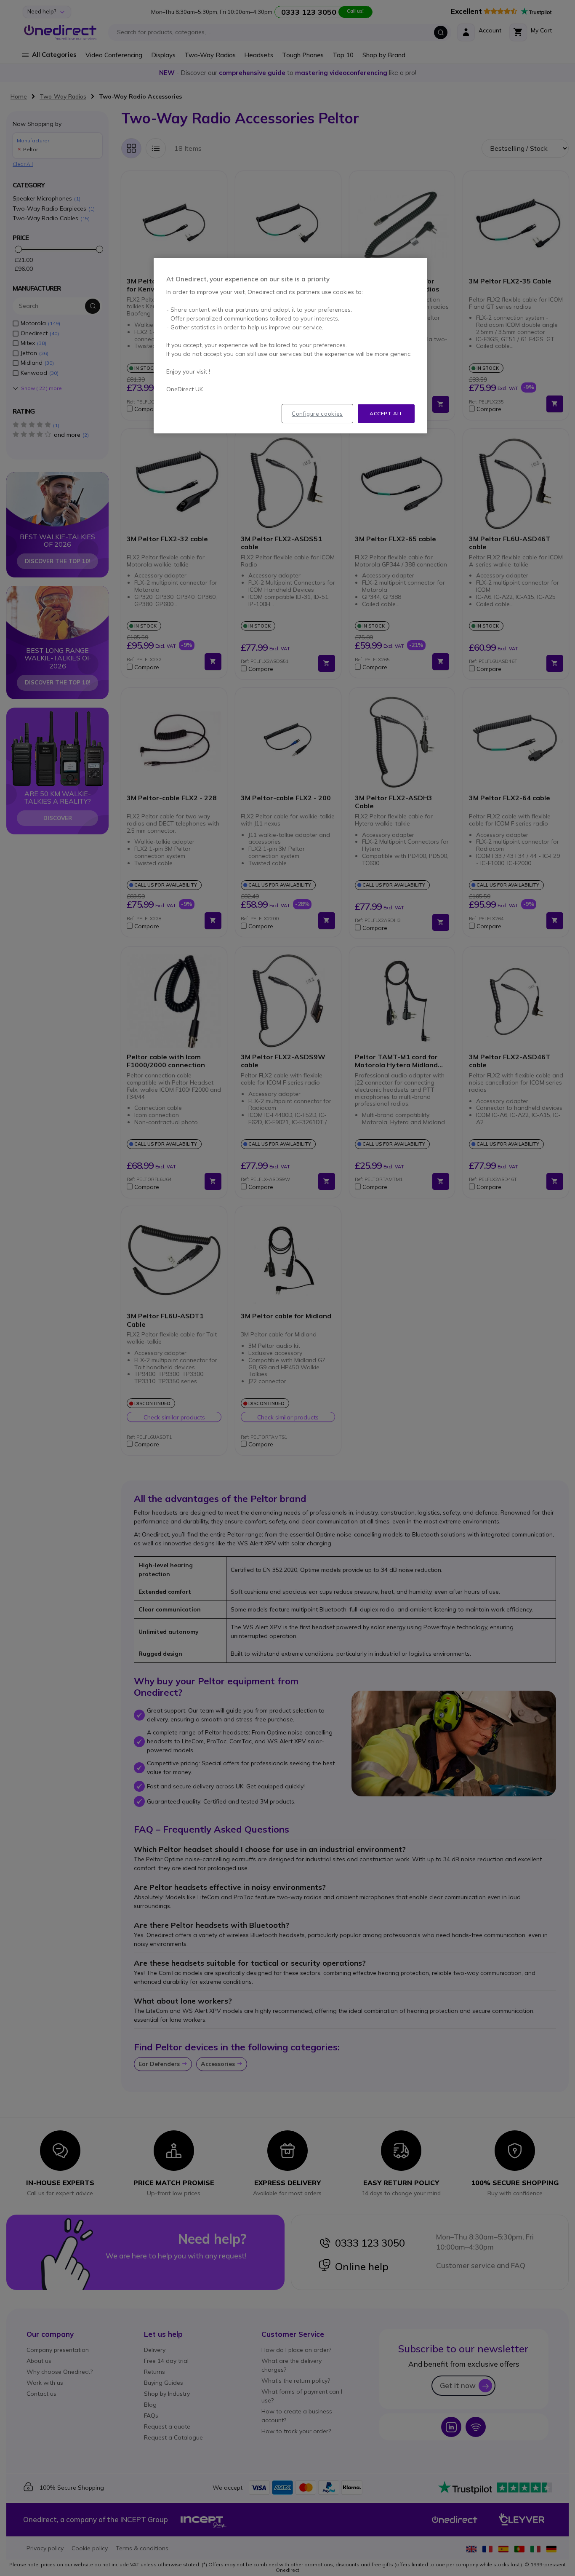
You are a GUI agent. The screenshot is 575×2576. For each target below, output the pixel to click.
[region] (290, 346)
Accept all (386, 413)
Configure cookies (317, 414)
